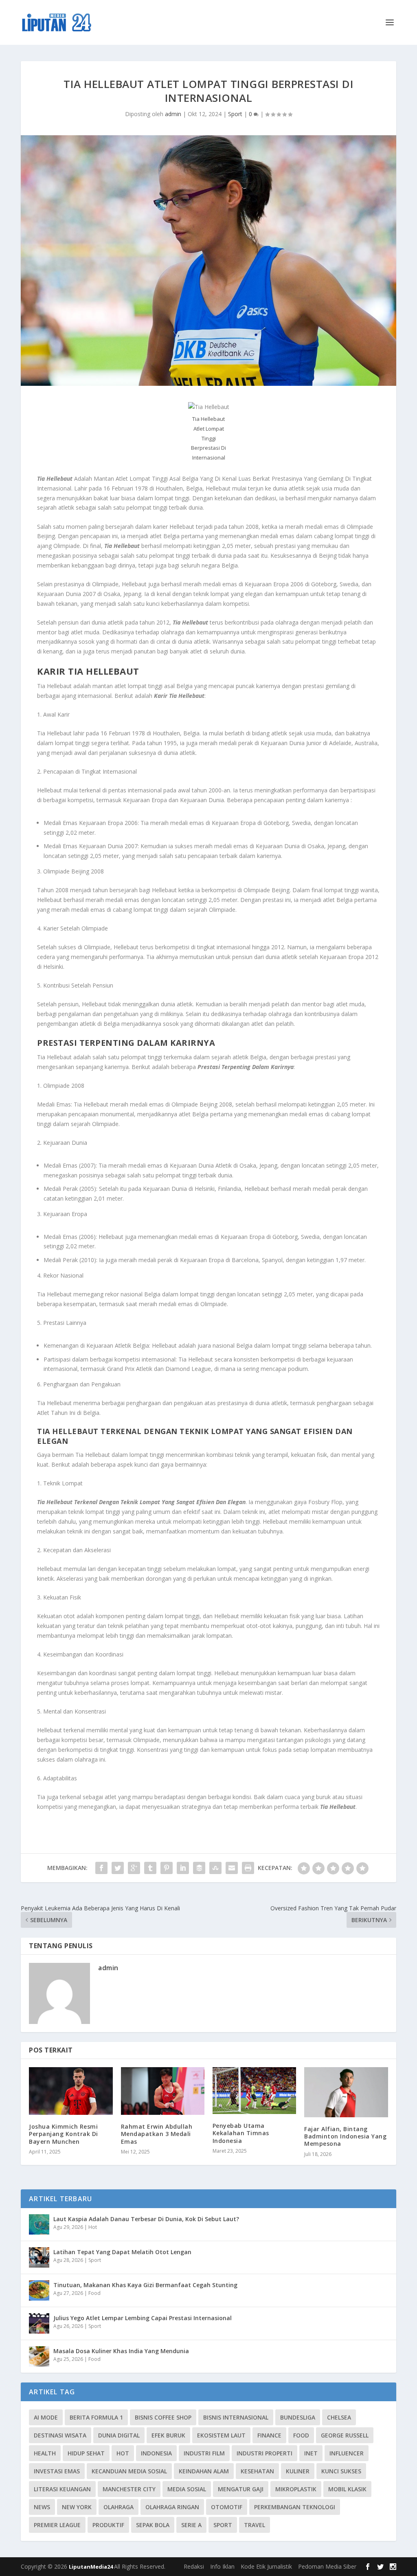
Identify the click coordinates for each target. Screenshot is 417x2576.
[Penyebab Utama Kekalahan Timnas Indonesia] (254, 2091)
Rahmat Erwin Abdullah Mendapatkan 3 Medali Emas (157, 2134)
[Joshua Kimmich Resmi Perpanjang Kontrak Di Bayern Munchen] (71, 2091)
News (42, 2507)
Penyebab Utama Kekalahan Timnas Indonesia (241, 2133)
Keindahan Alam (204, 2471)
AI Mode (46, 2417)
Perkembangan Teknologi (295, 2507)
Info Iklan (222, 2566)
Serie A (191, 2525)
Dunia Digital (119, 2435)
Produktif (108, 2525)
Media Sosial (187, 2489)
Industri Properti (264, 2453)
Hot (93, 2227)
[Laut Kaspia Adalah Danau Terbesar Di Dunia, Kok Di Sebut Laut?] (39, 2224)
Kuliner (298, 2471)
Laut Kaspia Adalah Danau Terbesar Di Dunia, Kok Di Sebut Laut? (146, 2219)
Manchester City (129, 2489)
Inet (311, 2453)
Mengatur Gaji (241, 2489)
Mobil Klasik (347, 2489)
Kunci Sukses (341, 2471)
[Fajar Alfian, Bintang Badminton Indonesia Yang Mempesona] (346, 2092)
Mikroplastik (296, 2489)
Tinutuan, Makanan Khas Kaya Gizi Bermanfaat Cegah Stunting (145, 2285)
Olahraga (119, 2507)
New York (77, 2507)
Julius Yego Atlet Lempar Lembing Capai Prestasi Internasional (143, 2318)
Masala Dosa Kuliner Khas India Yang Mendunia (121, 2351)
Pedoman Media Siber (327, 2566)
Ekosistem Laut (221, 2435)
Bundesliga (298, 2417)
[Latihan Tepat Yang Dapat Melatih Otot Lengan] (39, 2257)
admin (173, 114)
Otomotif (227, 2507)
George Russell (345, 2435)
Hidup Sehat (86, 2453)
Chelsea (339, 2417)
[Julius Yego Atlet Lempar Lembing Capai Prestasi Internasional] (39, 2323)
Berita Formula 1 (96, 2417)
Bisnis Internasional (236, 2417)
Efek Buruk (168, 2435)
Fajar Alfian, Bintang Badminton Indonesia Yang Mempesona (345, 2136)
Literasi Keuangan (62, 2489)
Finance (269, 2435)
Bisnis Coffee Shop (163, 2417)
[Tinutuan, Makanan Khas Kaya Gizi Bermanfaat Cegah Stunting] (39, 2290)
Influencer (347, 2453)
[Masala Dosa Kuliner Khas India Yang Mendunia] (39, 2356)
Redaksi (194, 2566)
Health (45, 2453)
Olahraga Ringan (172, 2507)
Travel (255, 2525)
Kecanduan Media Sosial (129, 2471)
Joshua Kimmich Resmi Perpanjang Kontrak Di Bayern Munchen (64, 2134)
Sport (235, 114)
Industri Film (204, 2453)
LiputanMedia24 (91, 2567)
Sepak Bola (153, 2525)
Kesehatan (257, 2471)
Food (94, 2293)
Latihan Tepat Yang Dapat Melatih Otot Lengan (122, 2252)
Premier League (57, 2525)
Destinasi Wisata (60, 2435)
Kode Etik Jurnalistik (266, 2566)
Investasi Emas (57, 2471)
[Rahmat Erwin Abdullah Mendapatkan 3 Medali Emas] (163, 2091)
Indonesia (156, 2453)
